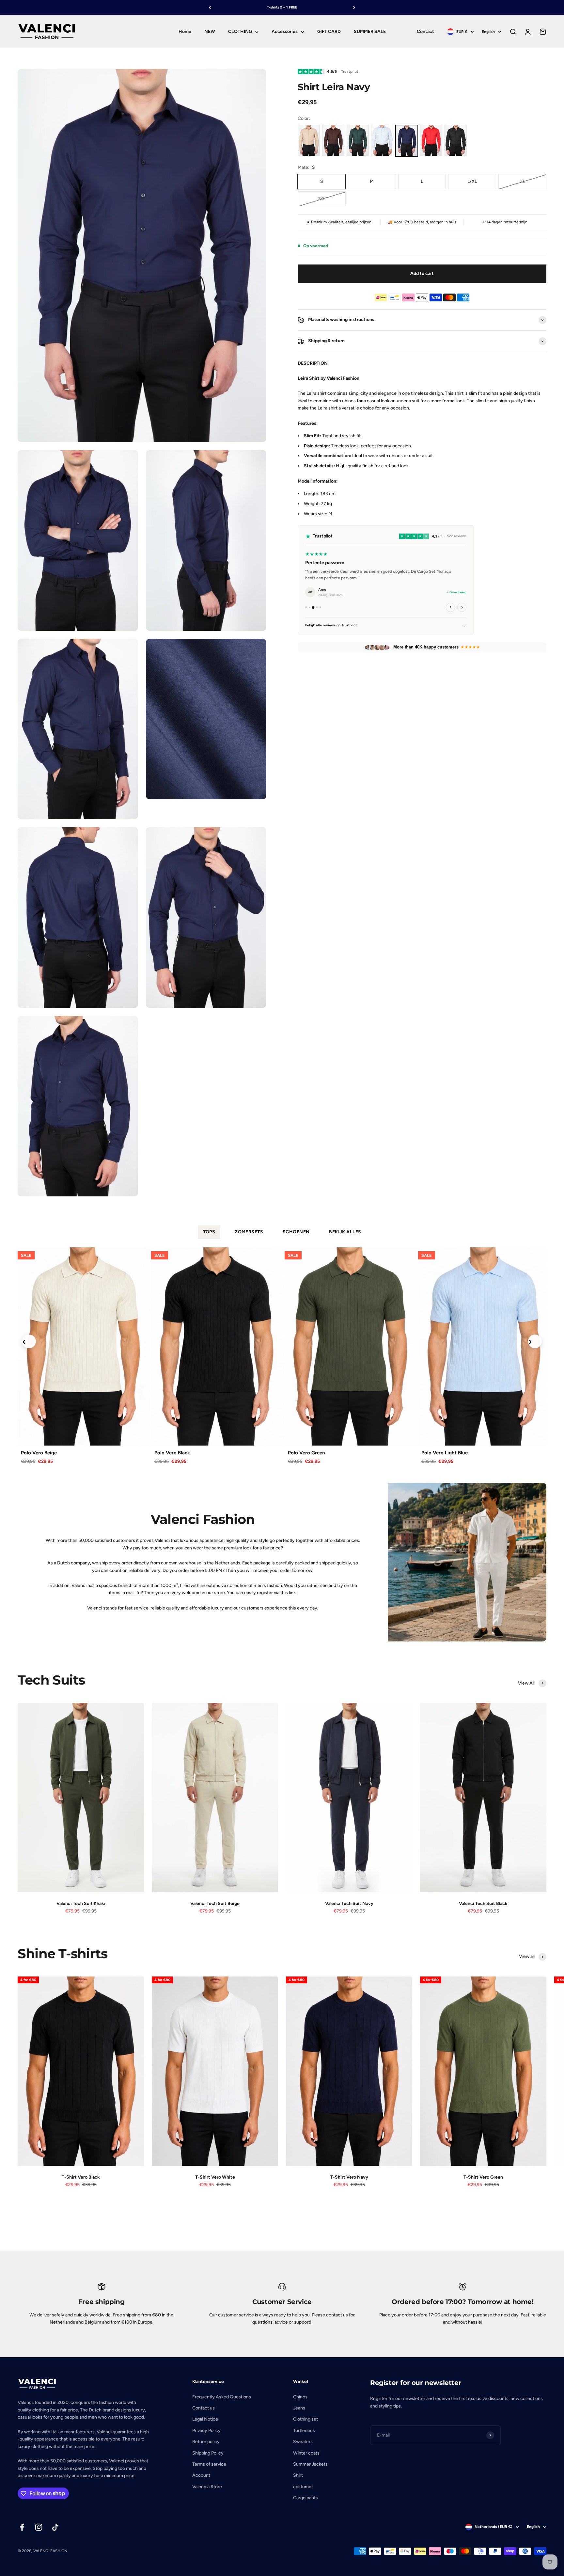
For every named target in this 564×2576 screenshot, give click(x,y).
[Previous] (210, 8)
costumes (303, 2487)
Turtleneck (304, 2431)
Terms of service (209, 2464)
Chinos (300, 2397)
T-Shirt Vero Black (81, 2177)
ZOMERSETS (249, 1232)
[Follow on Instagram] (39, 2527)
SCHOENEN (296, 1232)
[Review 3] (313, 608)
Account (201, 2475)
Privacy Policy (206, 2431)
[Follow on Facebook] (22, 2527)
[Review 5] (320, 608)
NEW (210, 32)
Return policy (206, 2442)
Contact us (204, 2408)
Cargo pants (305, 2498)
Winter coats (306, 2453)
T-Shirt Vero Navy (349, 2177)
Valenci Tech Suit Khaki (81, 1904)
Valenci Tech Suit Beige (215, 1904)
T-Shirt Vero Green (483, 2177)
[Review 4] (317, 607)
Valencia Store (207, 2487)
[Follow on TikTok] (55, 2527)
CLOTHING (240, 32)
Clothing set (305, 2419)
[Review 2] (310, 608)
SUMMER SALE (370, 32)
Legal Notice (205, 2419)
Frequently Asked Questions (222, 2397)
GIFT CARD (329, 32)
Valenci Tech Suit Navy (349, 1904)
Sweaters (303, 2442)
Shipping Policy (208, 2453)
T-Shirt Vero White (215, 2177)
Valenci (163, 1540)
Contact (425, 32)
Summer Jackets (310, 2464)
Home (185, 32)
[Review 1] (306, 608)
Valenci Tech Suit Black (483, 1904)
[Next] (354, 8)
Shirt (298, 2475)
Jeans (299, 2408)
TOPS (209, 1232)
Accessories (285, 32)
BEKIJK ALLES (345, 1232)
